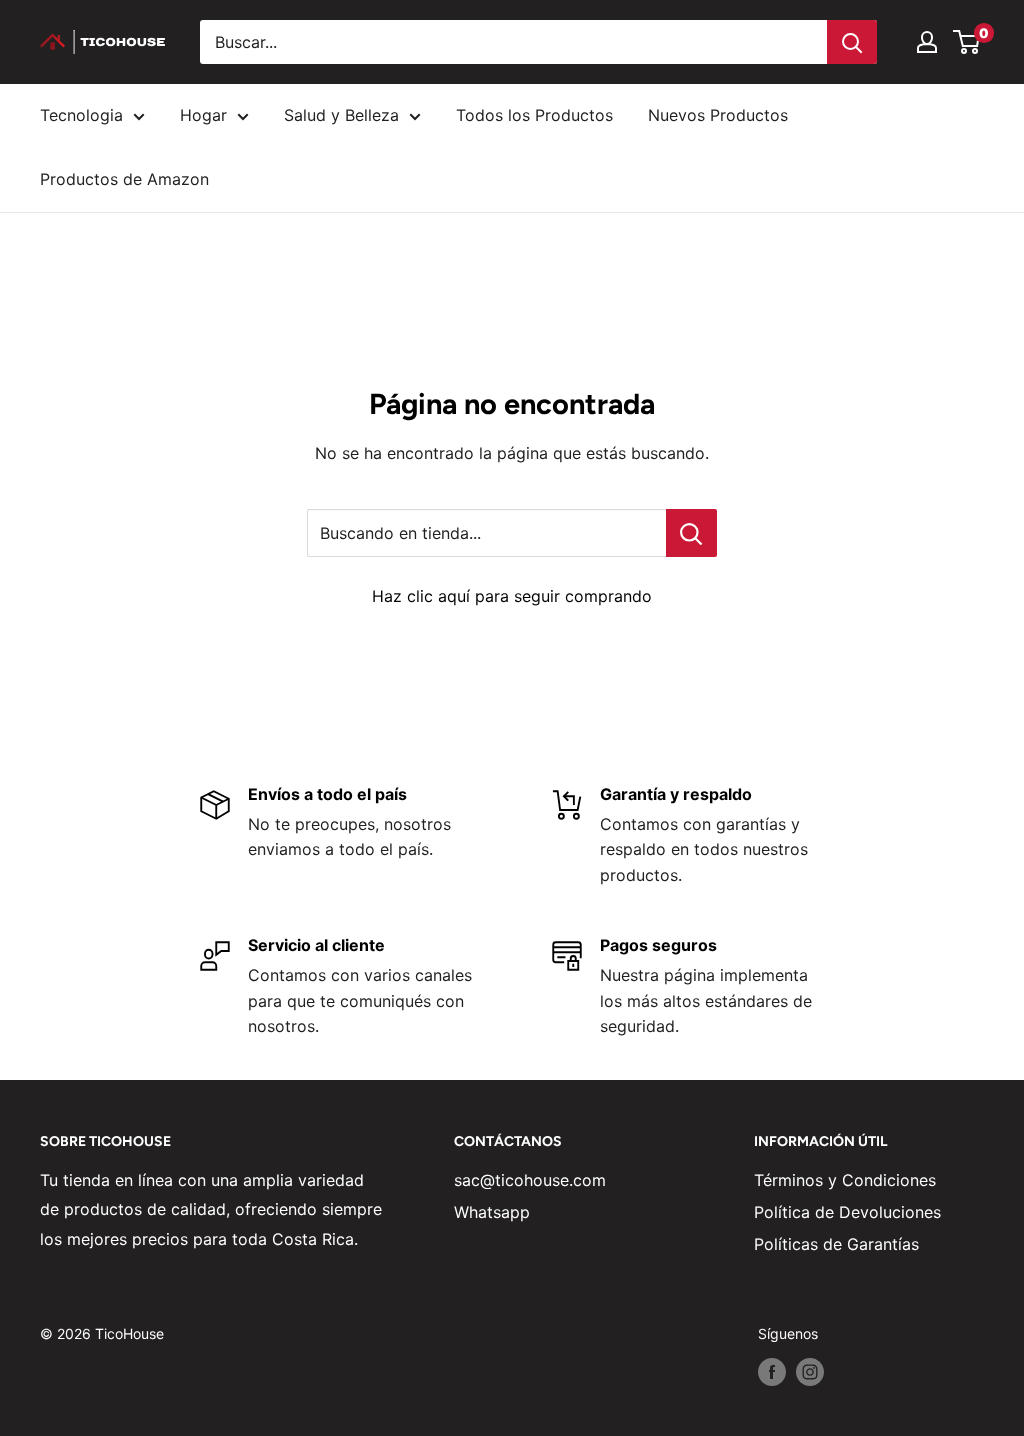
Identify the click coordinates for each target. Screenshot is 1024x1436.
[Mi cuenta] (927, 42)
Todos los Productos (534, 115)
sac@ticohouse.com (530, 1180)
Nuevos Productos (718, 115)
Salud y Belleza (341, 115)
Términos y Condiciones (845, 1180)
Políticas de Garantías (836, 1244)
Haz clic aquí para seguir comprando (512, 596)
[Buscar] (852, 42)
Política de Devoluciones (847, 1212)
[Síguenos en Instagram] (810, 1372)
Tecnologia (81, 115)
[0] (967, 42)
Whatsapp (492, 1212)
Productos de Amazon (124, 179)
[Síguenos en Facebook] (772, 1372)
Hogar (203, 115)
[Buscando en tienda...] (691, 533)
